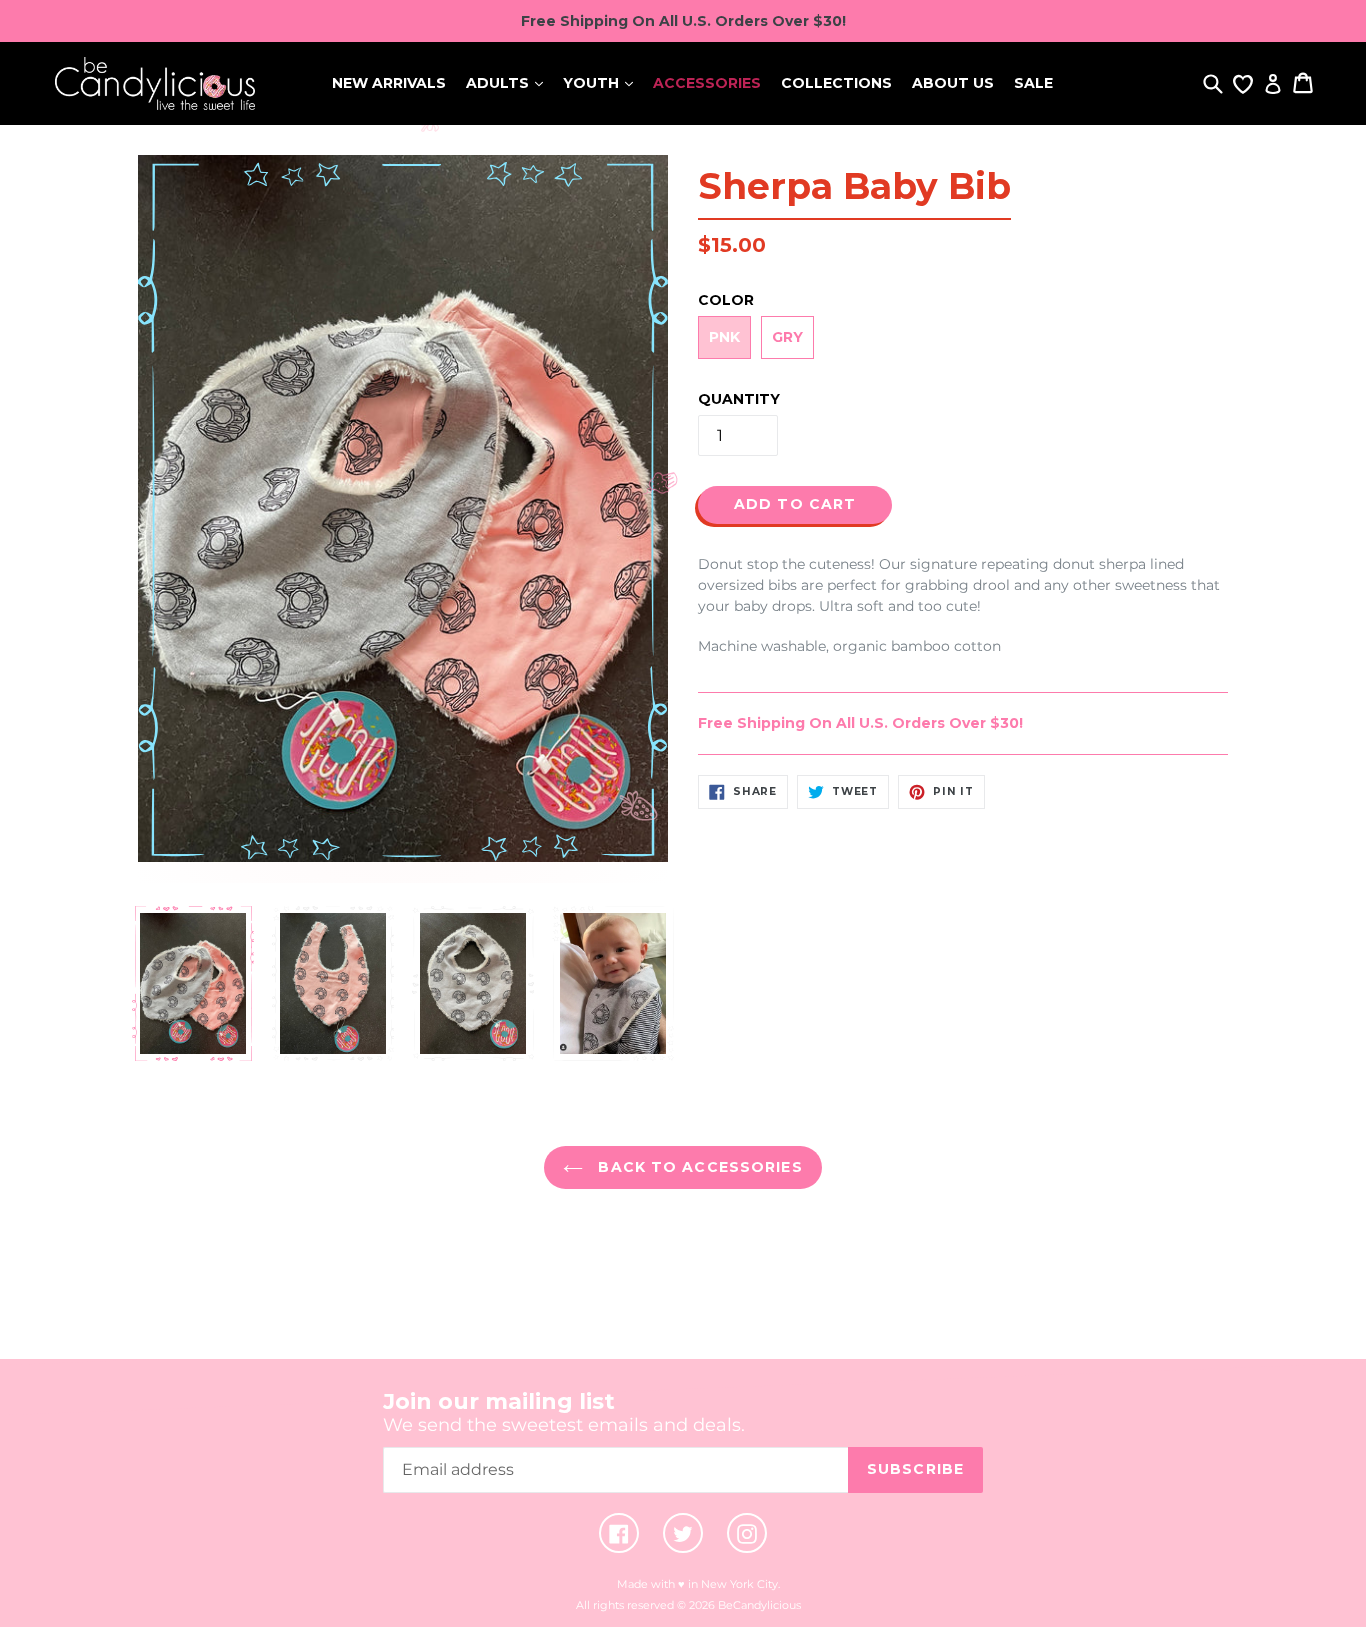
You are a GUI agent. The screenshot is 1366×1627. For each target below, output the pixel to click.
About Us (953, 83)
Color (726, 300)
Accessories (707, 83)
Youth (593, 83)
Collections (836, 83)
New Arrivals (389, 83)
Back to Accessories (697, 1167)
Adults (499, 83)
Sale (1033, 83)
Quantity (739, 399)
